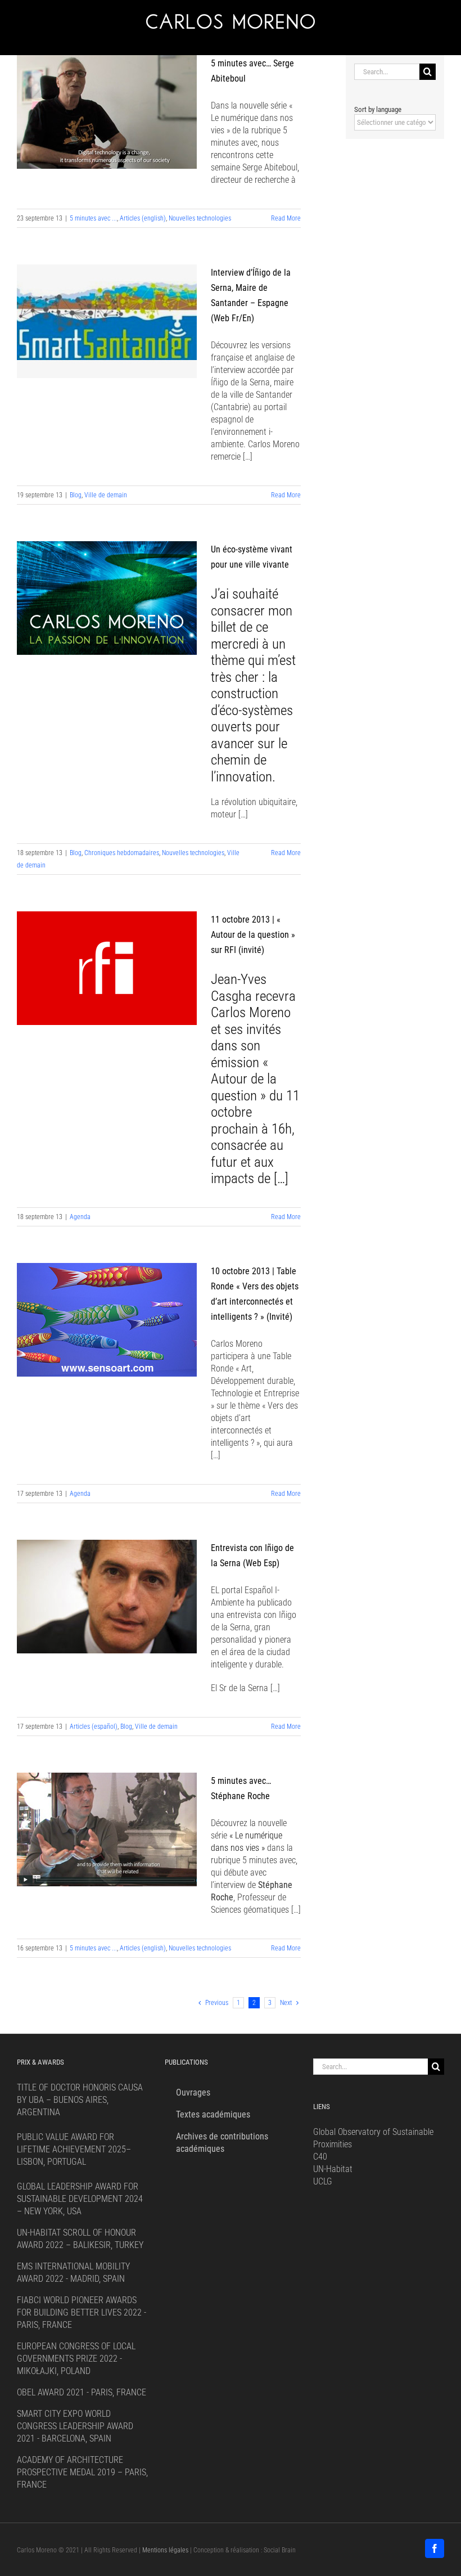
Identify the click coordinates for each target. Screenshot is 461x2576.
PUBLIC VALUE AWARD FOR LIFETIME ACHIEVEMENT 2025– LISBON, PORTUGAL (74, 2149)
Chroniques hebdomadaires (122, 853)
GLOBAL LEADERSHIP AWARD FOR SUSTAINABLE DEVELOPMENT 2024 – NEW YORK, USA (80, 2199)
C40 (320, 2157)
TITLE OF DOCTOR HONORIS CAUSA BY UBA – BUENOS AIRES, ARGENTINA (80, 2100)
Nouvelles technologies (200, 218)
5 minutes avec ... (93, 218)
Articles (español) (94, 1727)
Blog (76, 495)
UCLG (323, 2181)
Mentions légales (165, 2550)
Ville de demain (106, 495)
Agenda (80, 1217)
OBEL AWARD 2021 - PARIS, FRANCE (82, 2392)
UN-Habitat (333, 2169)
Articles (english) (143, 218)
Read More (286, 218)
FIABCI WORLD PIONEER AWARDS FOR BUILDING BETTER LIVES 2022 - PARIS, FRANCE (82, 2312)
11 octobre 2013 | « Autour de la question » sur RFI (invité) (253, 935)
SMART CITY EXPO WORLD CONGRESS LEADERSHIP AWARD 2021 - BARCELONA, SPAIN (75, 2426)
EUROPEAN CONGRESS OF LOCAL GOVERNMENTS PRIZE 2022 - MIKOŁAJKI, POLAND (76, 2359)
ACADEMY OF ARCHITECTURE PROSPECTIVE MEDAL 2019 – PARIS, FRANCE (82, 2472)
